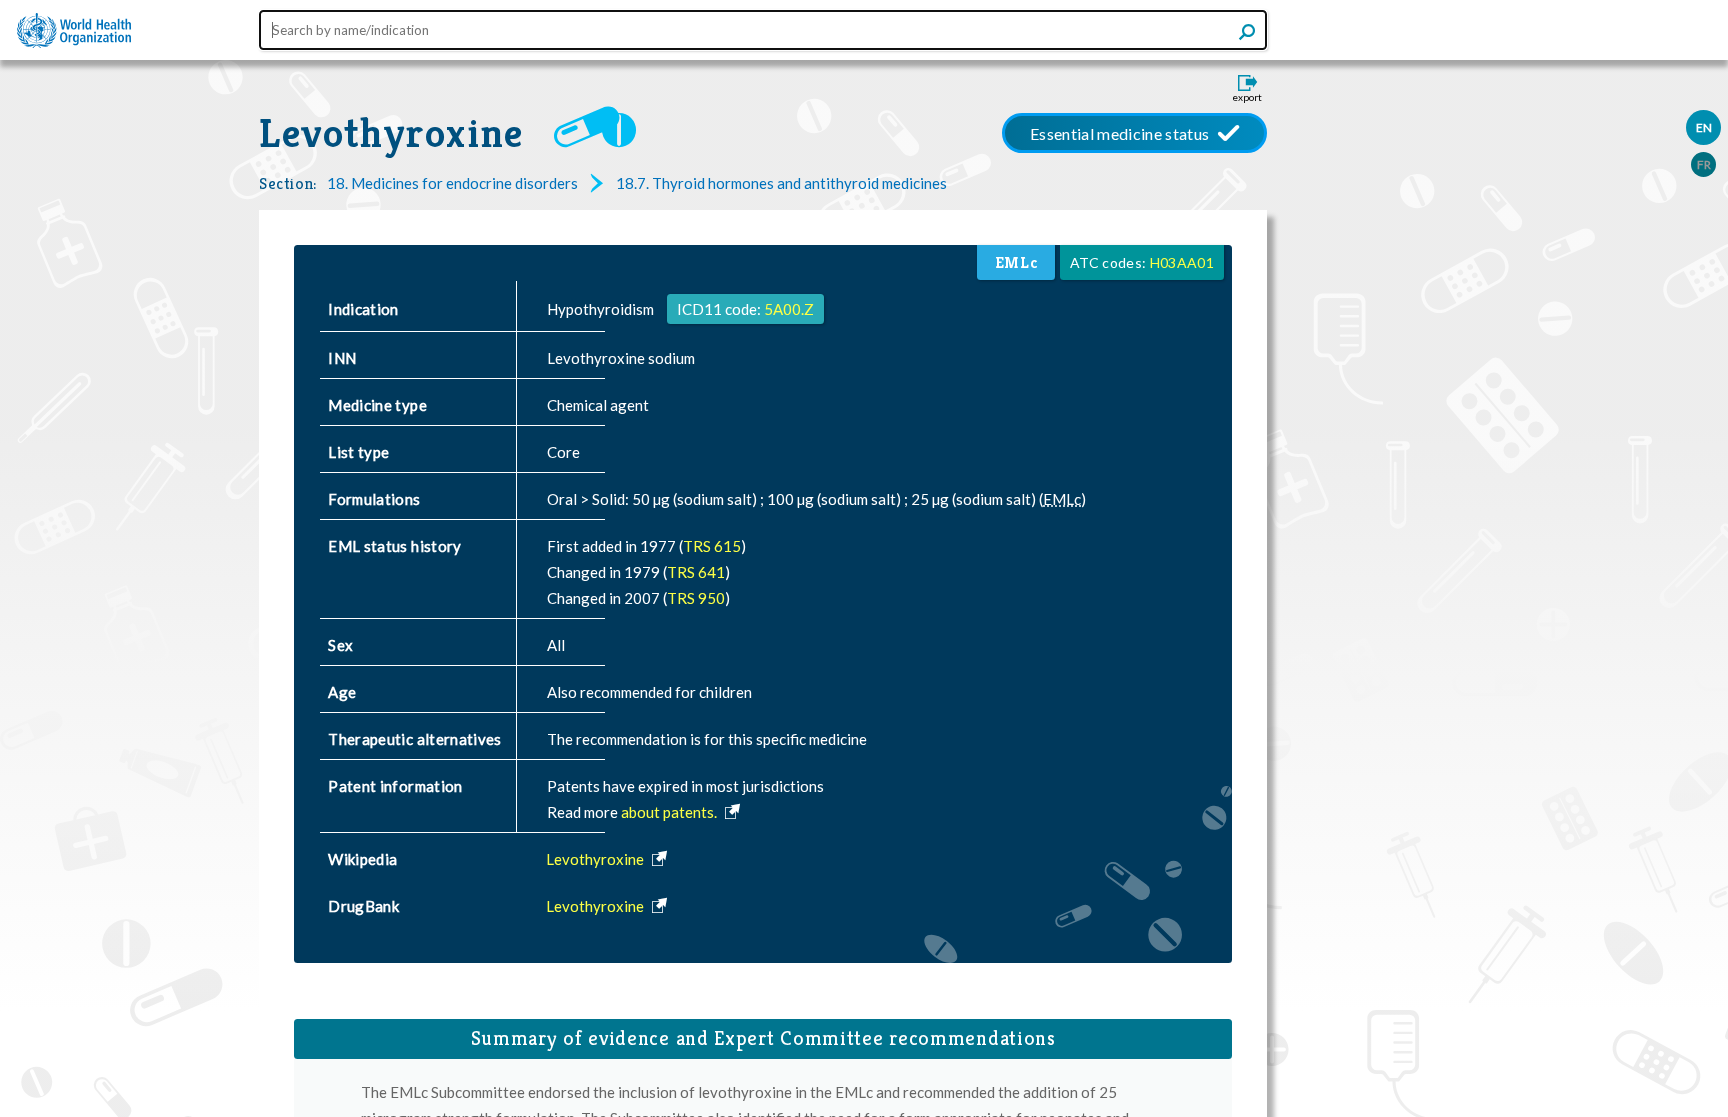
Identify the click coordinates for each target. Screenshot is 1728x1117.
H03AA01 (1182, 262)
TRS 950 (696, 598)
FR (1704, 164)
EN (1704, 127)
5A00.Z (789, 309)
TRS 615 (712, 546)
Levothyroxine (391, 133)
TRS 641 (696, 572)
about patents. (670, 812)
